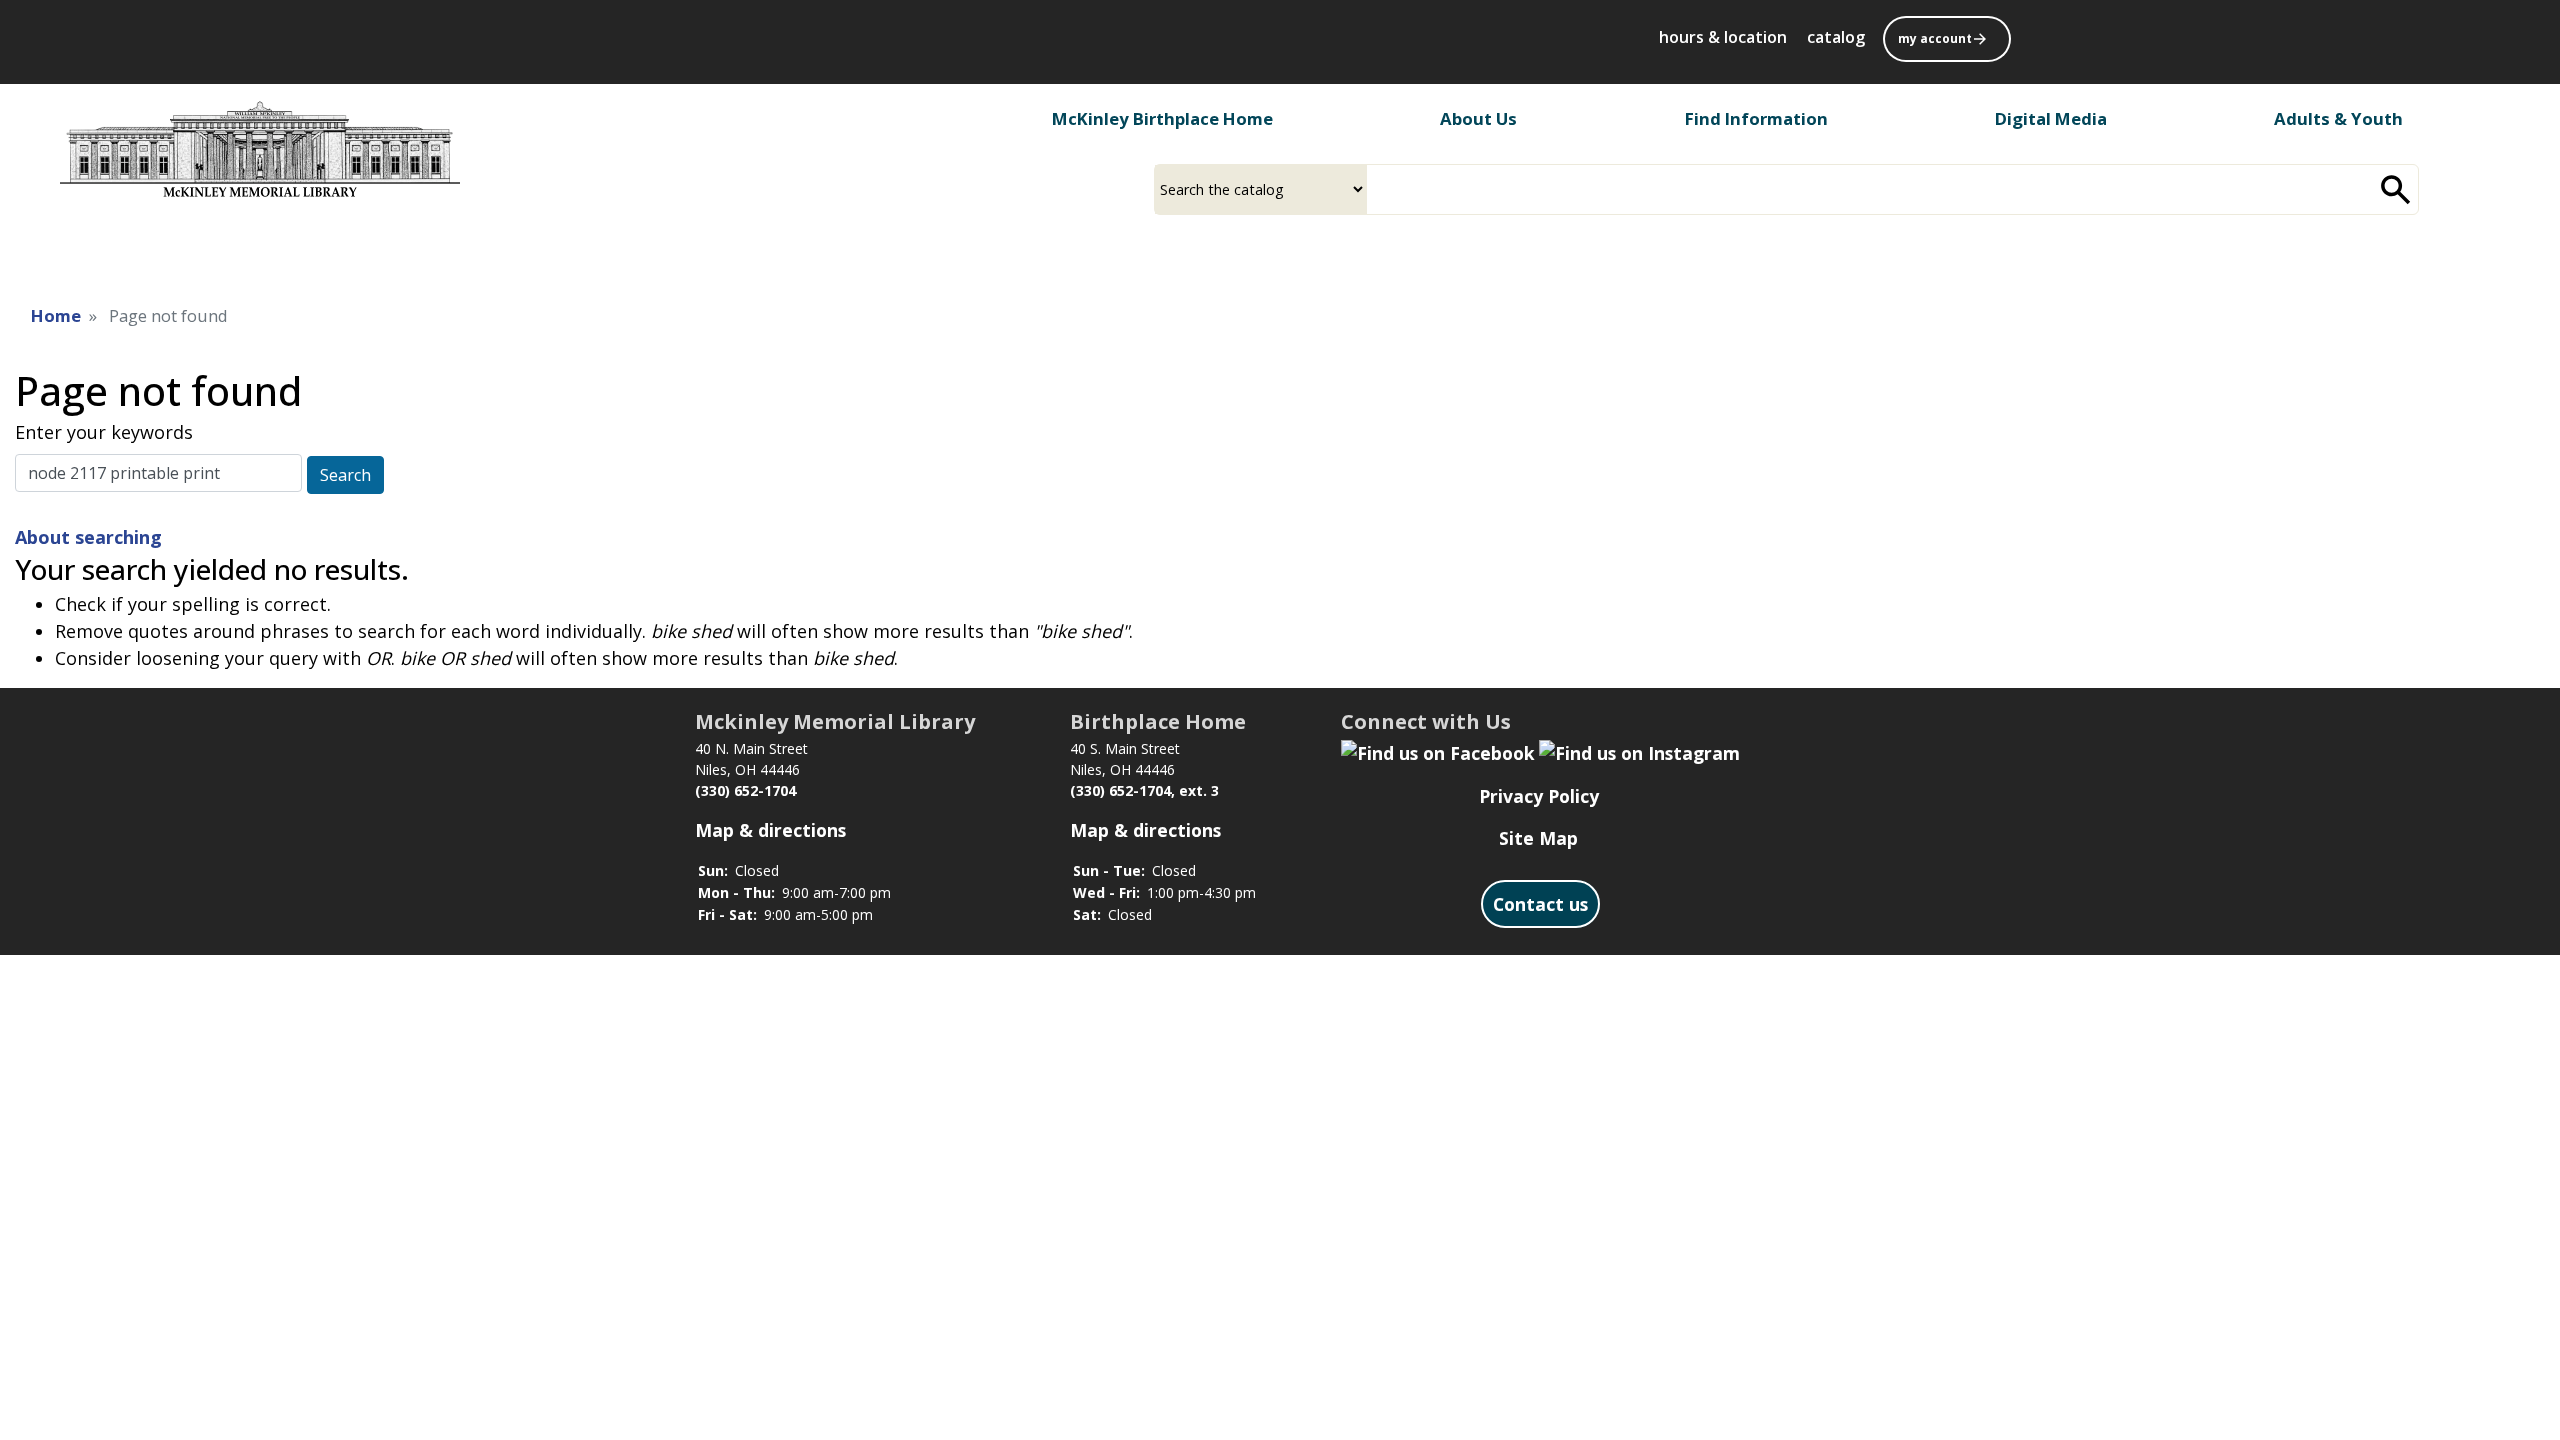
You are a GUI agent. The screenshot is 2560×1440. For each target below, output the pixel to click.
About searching (88, 537)
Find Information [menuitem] (1756, 118)
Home (56, 315)
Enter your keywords (104, 432)
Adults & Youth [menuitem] (2338, 118)
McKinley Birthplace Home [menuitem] (1162, 118)
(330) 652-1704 (745, 790)
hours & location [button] (1723, 37)
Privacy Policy (1539, 796)
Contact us (1540, 904)
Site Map (1538, 838)
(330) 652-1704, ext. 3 (1144, 790)
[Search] (2396, 189)
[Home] (260, 149)
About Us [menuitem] (1478, 118)
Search (345, 475)
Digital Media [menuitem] (2051, 118)
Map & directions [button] (770, 830)
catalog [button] (1836, 37)
